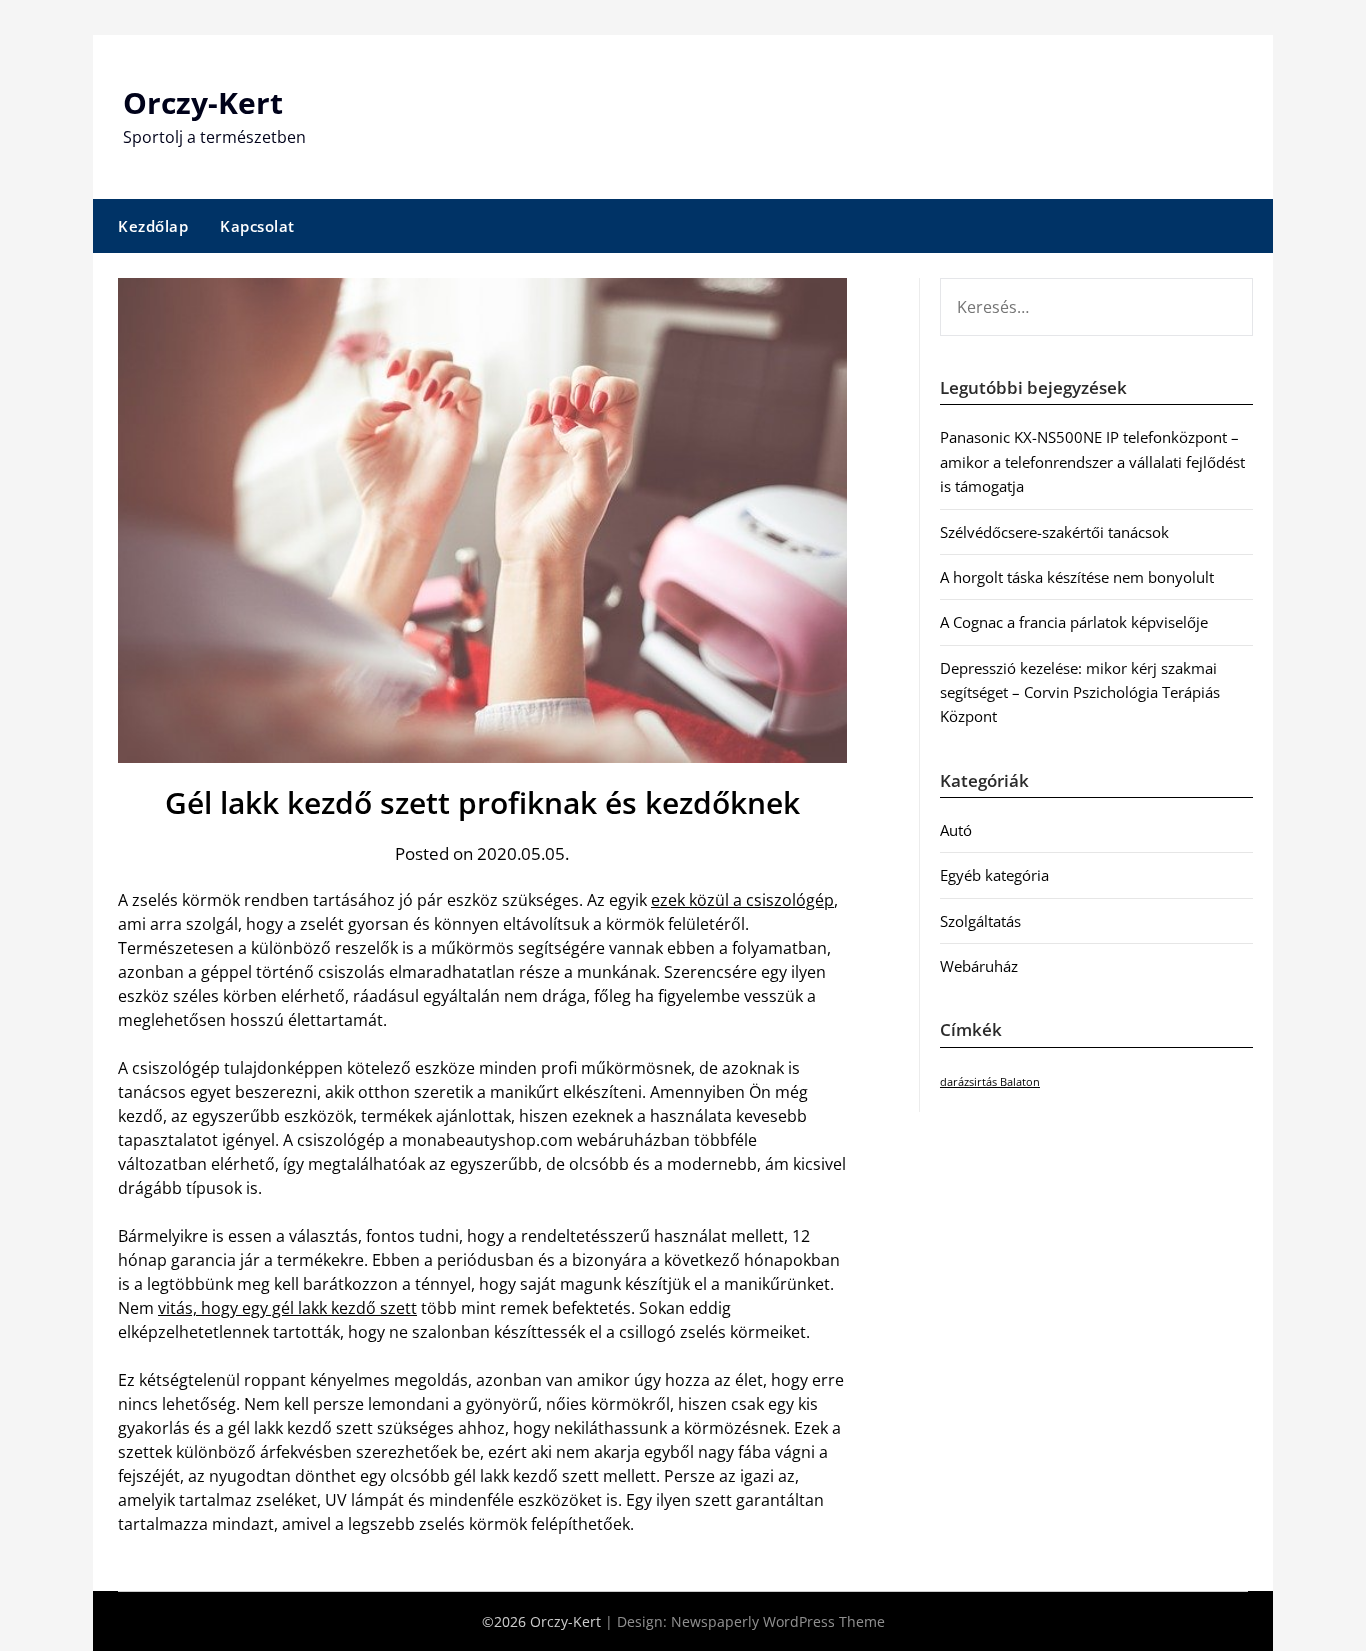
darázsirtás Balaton (990, 1082)
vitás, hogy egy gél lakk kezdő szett (287, 1308)
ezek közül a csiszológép (742, 900)
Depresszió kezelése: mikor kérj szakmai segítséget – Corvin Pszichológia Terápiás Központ (1080, 692)
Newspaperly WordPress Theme (778, 1621)
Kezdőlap (153, 226)
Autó (956, 830)
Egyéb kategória (994, 875)
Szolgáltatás (980, 921)
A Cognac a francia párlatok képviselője (1074, 622)
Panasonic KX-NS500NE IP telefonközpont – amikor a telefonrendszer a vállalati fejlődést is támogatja (1092, 461)
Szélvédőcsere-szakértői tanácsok (1054, 532)
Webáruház (979, 966)
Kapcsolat (257, 226)
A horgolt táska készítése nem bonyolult (1077, 577)
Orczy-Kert (203, 102)
